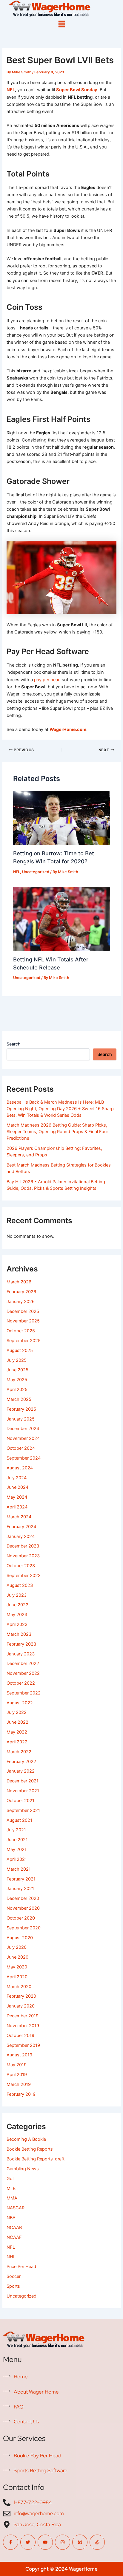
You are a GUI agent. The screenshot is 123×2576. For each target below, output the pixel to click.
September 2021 (23, 1810)
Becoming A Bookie (26, 2139)
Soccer (14, 2276)
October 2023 (21, 1566)
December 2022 (23, 1663)
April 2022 (17, 1742)
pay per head (47, 680)
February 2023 (21, 1644)
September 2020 (24, 1928)
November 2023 (23, 1556)
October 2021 (20, 1801)
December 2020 (23, 1898)
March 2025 (19, 1399)
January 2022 (21, 1771)
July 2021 (16, 1830)
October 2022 (21, 1683)
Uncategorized (36, 872)
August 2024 (20, 1468)
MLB (11, 2188)
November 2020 (23, 1908)
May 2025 (17, 1380)
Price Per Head (21, 2267)
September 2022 (24, 1693)
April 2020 (17, 1977)
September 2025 (24, 1341)
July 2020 (17, 1947)
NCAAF (14, 2237)
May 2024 (17, 1497)
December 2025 (23, 1311)
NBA (11, 2218)
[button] (61, 24)
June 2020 (17, 1957)
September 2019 (23, 2045)
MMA (12, 2198)
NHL (11, 2257)
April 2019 (17, 2075)
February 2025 (21, 1409)
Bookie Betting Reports (30, 2149)
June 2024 (17, 1487)
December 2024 (23, 1429)
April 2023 (17, 1624)
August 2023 (20, 1585)
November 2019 (23, 2026)
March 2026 (19, 1282)
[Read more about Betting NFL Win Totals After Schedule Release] (61, 918)
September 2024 (24, 1458)
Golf (11, 2179)
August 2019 (19, 2055)
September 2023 (24, 1576)
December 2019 (23, 2016)
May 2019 (17, 2065)
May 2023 (17, 1615)
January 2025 (21, 1419)
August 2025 (20, 1350)
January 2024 (21, 1536)
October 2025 (21, 1331)
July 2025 (17, 1360)
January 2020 (21, 2006)
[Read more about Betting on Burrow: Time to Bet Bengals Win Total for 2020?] (61, 818)
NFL (11, 90)
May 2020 (17, 1967)
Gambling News (23, 2169)
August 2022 (20, 1703)
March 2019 (19, 2084)
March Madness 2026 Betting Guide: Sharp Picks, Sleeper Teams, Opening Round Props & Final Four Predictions (57, 1132)
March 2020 (19, 1987)
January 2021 (20, 1889)
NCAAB (14, 2228)
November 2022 (23, 1673)
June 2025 (17, 1370)
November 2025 (23, 1321)
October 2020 (21, 1918)
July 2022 (17, 1712)
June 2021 (17, 1840)
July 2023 (17, 1595)
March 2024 (19, 1517)
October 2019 (20, 2036)
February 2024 (21, 1527)
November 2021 (23, 1791)
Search (13, 1044)
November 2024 (23, 1438)
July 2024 (17, 1478)
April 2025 (17, 1390)
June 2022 (17, 1722)
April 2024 (17, 1507)
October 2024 (21, 1448)
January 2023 (21, 1654)
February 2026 (21, 1292)
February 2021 (21, 1879)
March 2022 (19, 1752)
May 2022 (17, 1732)
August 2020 (20, 1938)
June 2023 (17, 1605)
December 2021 (23, 1781)
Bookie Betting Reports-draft (36, 2159)
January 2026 (21, 1302)
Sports (13, 2286)
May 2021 (17, 1849)
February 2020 (21, 1996)
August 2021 (19, 1820)
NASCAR (16, 2208)
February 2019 (21, 2094)
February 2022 (21, 1762)
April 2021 (17, 1859)
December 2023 (23, 1546)
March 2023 (19, 1634)
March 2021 (19, 1869)
